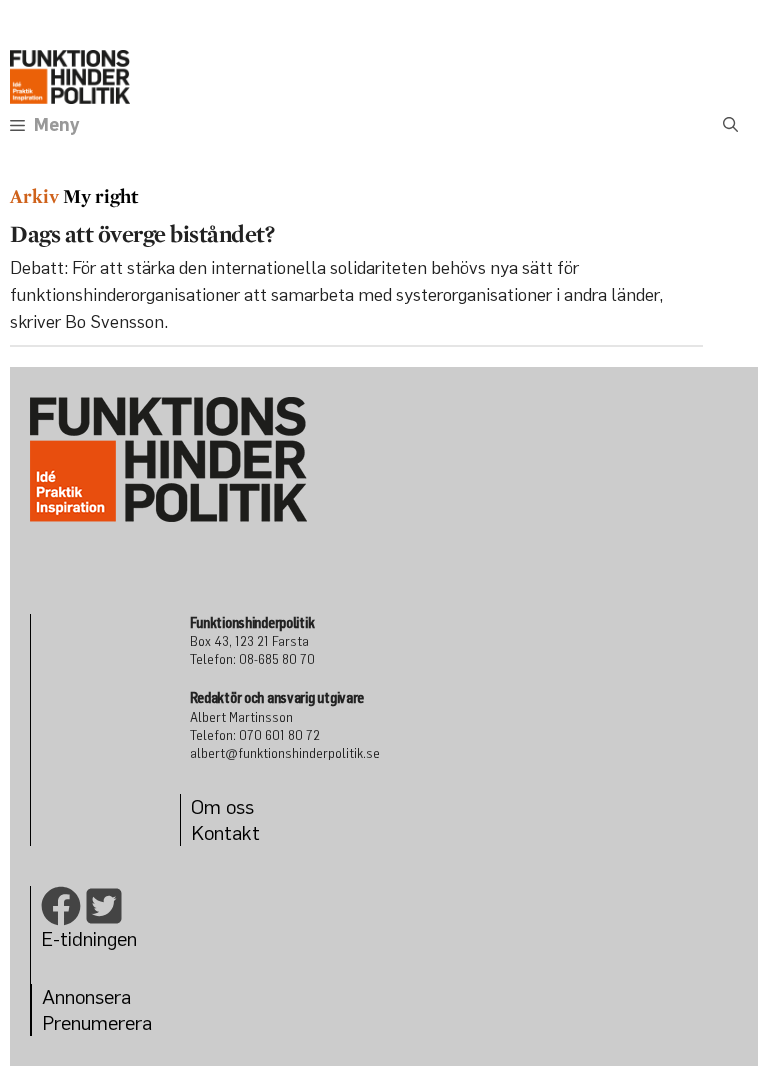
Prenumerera (97, 1022)
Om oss (222, 806)
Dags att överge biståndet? (142, 233)
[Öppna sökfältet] (730, 125)
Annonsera (86, 996)
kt (251, 832)
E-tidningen (89, 938)
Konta (216, 832)
